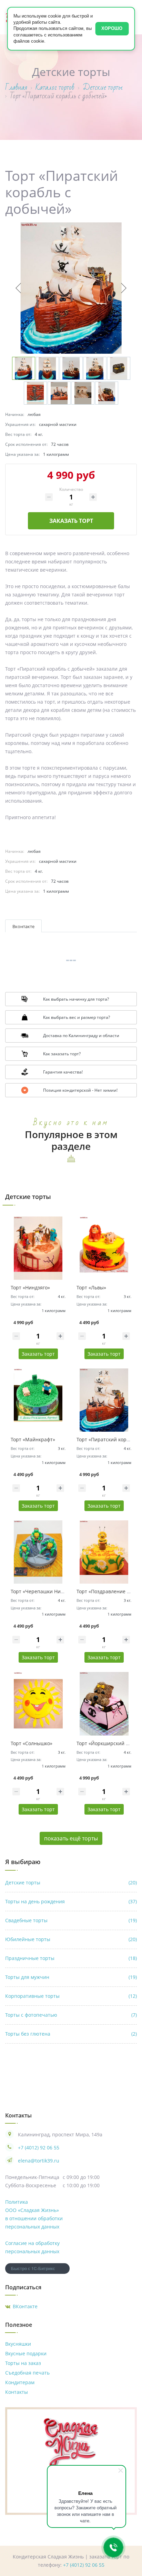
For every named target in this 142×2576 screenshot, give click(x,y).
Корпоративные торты (71, 1996)
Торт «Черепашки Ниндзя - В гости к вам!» (61, 1591)
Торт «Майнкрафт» (33, 1439)
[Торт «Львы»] (104, 1248)
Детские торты (71, 1883)
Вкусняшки (18, 2344)
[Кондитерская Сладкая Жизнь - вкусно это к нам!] (71, 2442)
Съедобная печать (27, 2373)
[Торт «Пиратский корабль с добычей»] (104, 1400)
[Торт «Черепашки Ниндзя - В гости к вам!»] (38, 1552)
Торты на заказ (23, 2363)
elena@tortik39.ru (39, 2161)
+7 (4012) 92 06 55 (39, 2148)
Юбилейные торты (71, 1939)
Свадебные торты (71, 1920)
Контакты (17, 2392)
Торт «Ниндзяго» (30, 1287)
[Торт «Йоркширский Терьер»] (104, 1704)
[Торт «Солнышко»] (38, 1704)
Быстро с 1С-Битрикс (33, 2268)
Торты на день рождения (71, 1901)
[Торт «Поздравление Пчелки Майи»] (104, 1552)
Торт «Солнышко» (32, 1743)
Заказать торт (71, 521)
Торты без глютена (71, 2034)
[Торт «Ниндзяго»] (38, 1248)
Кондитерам (20, 2382)
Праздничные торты (71, 1958)
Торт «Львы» (91, 1287)
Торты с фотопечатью (71, 2015)
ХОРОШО (112, 28)
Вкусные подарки (26, 2353)
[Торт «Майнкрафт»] (38, 1400)
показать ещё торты (71, 1838)
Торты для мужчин (71, 1977)
